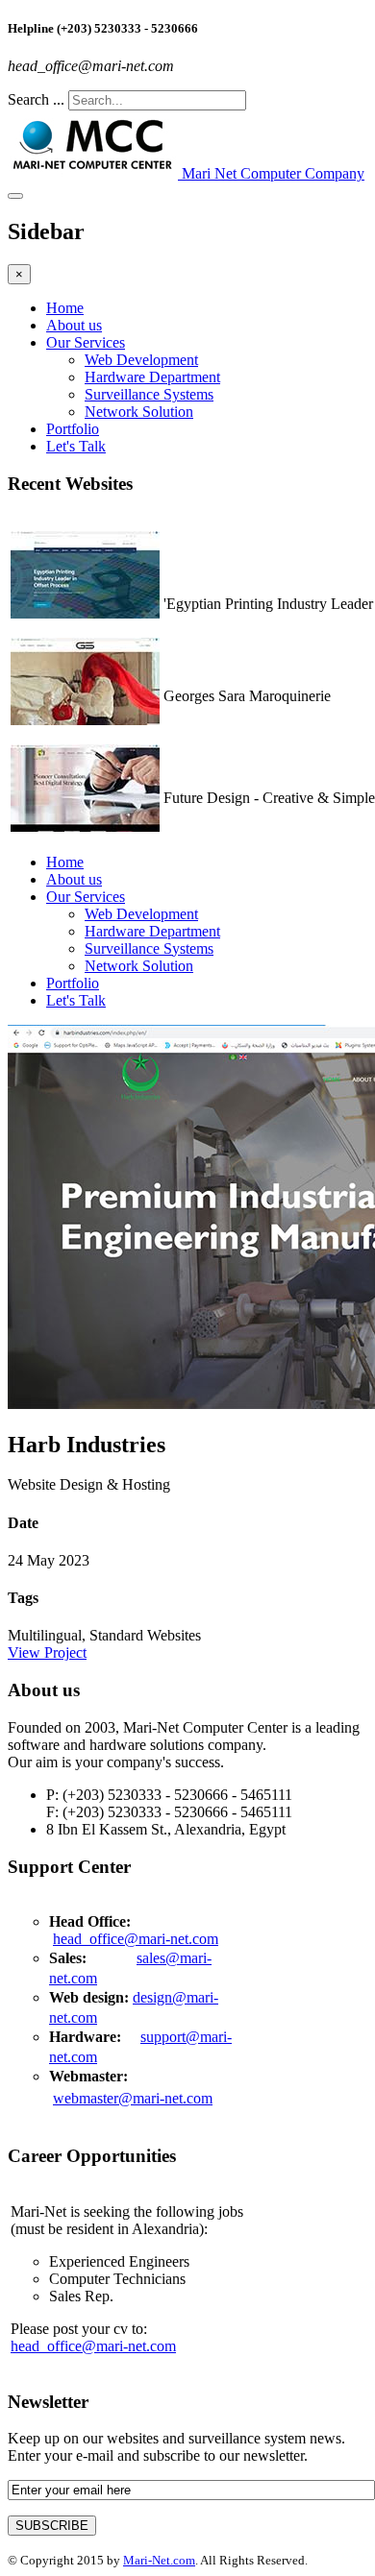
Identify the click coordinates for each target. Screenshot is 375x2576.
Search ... (36, 99)
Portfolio (73, 429)
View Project (47, 1653)
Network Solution (139, 412)
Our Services (86, 342)
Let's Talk (76, 446)
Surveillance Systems (149, 394)
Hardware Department (152, 377)
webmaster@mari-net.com (133, 2098)
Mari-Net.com (159, 2560)
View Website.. (210, 621)
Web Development (141, 360)
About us (74, 325)
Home (65, 308)
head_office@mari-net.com (136, 1939)
